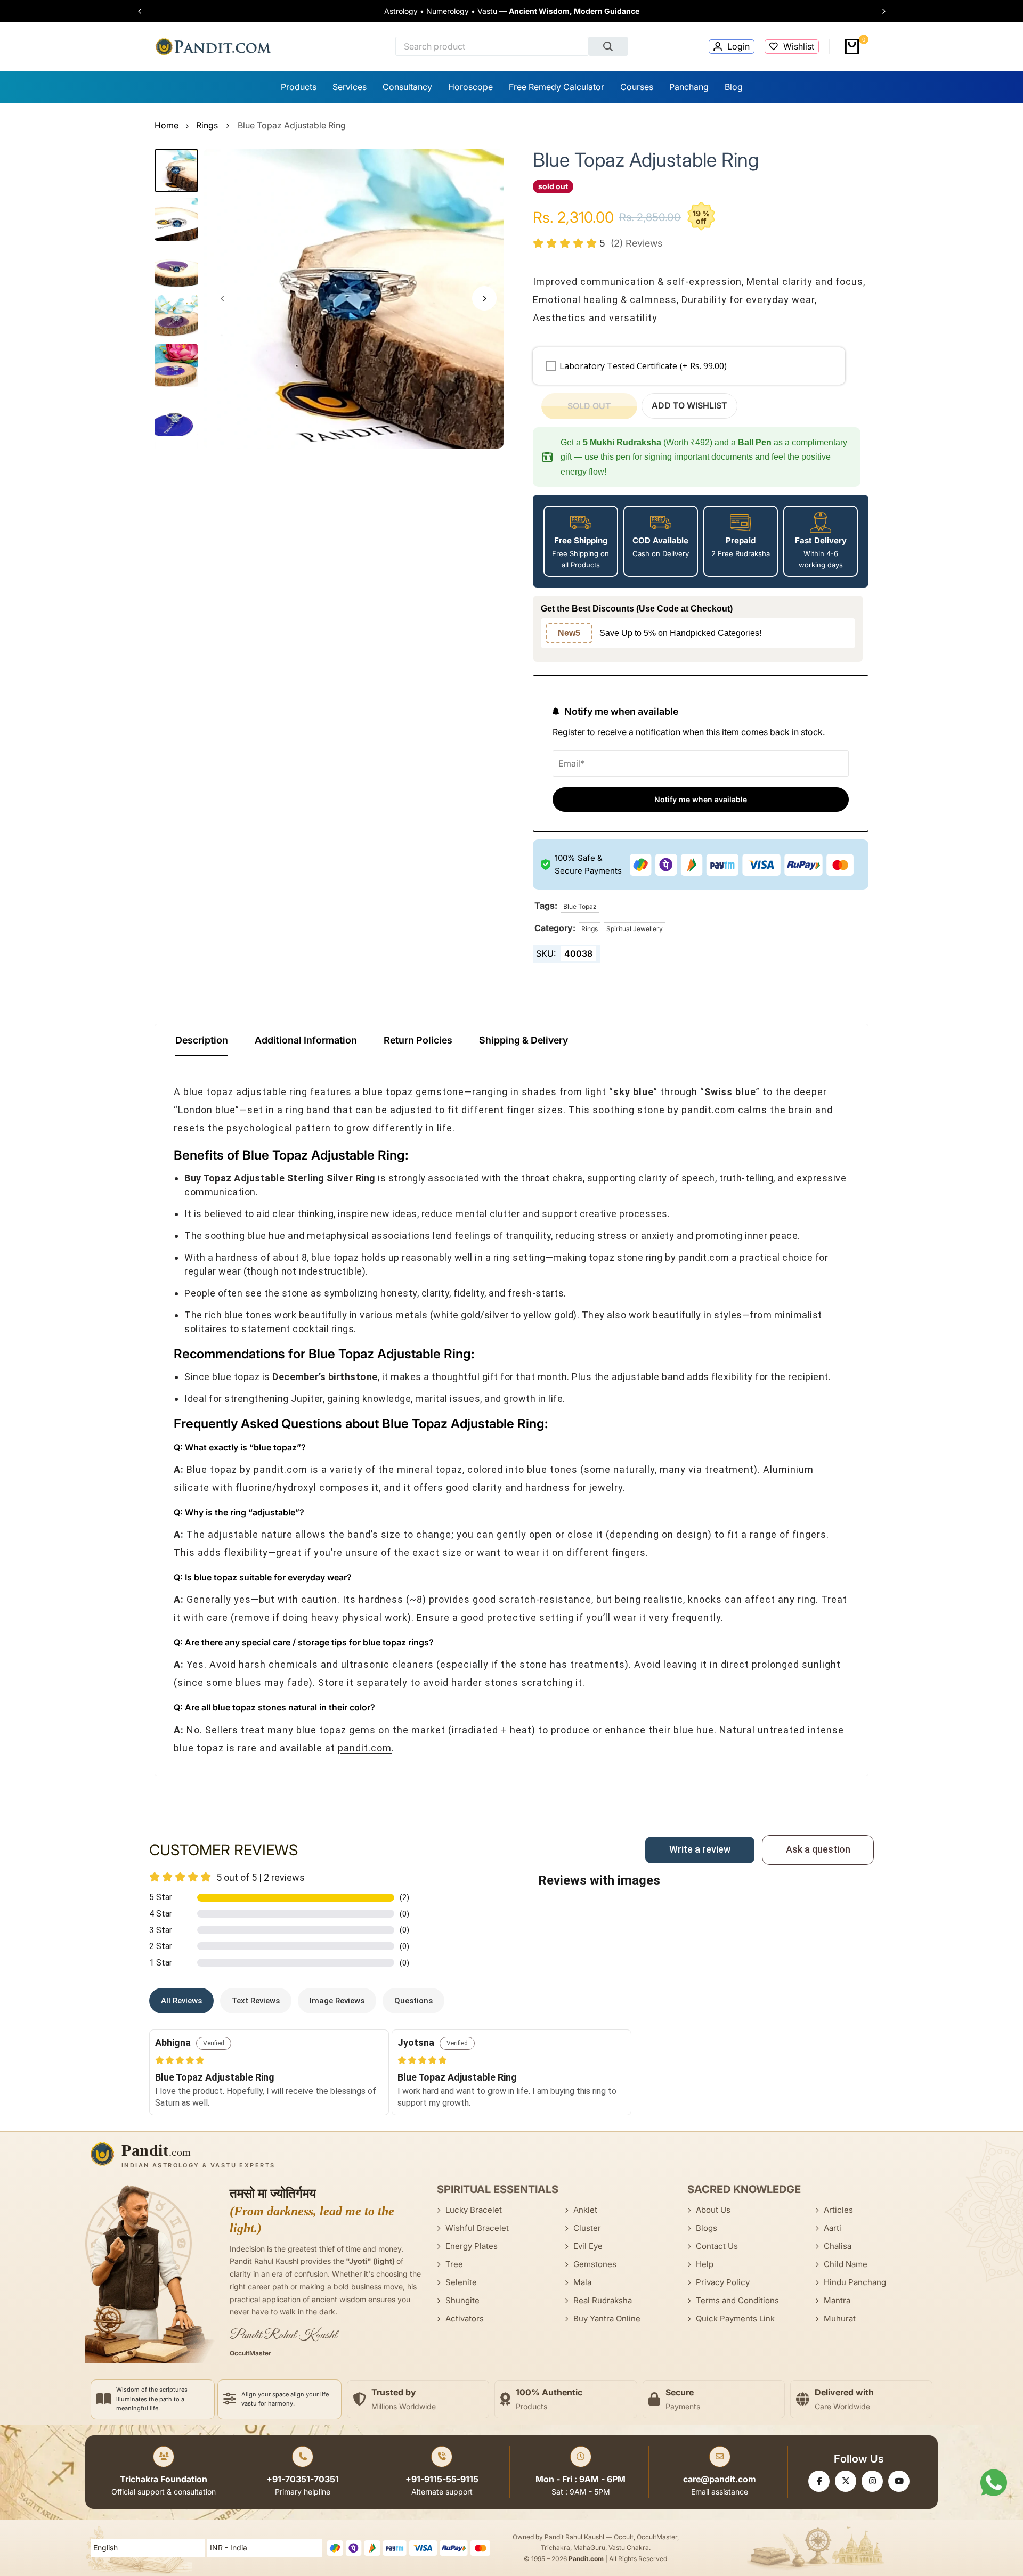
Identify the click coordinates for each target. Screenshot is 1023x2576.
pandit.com (365, 1748)
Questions (413, 2001)
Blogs (707, 2228)
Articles (838, 2210)
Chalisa (838, 2246)
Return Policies (418, 1040)
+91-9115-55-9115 (442, 2479)
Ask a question (818, 1849)
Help (705, 2264)
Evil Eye (588, 2246)
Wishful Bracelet (477, 2228)
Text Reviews (256, 2001)
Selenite (461, 2282)
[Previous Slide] (145, 11)
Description (202, 1040)
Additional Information (306, 1040)
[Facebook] (819, 2481)
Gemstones (595, 2264)
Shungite (462, 2300)
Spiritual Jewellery (635, 929)
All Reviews (181, 2001)
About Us (713, 2210)
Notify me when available (701, 799)
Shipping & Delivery (523, 1040)
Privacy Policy (723, 2282)
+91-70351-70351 (303, 2479)
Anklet (585, 2210)
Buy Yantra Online (607, 2318)
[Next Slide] (879, 11)
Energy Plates (472, 2246)
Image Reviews (337, 2001)
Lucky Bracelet (474, 2210)
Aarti (833, 2228)
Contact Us (717, 2246)
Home (167, 125)
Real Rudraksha (603, 2300)
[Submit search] (608, 46)
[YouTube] (899, 2481)
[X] (846, 2481)
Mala (582, 2282)
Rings (207, 125)
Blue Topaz (580, 906)
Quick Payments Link (735, 2318)
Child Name (846, 2264)
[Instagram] (872, 2481)
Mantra (837, 2300)
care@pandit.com (720, 2479)
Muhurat (840, 2318)
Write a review (700, 1849)
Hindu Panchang (855, 2282)
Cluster (587, 2228)
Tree (454, 2264)
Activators (465, 2318)
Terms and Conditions (737, 2300)
